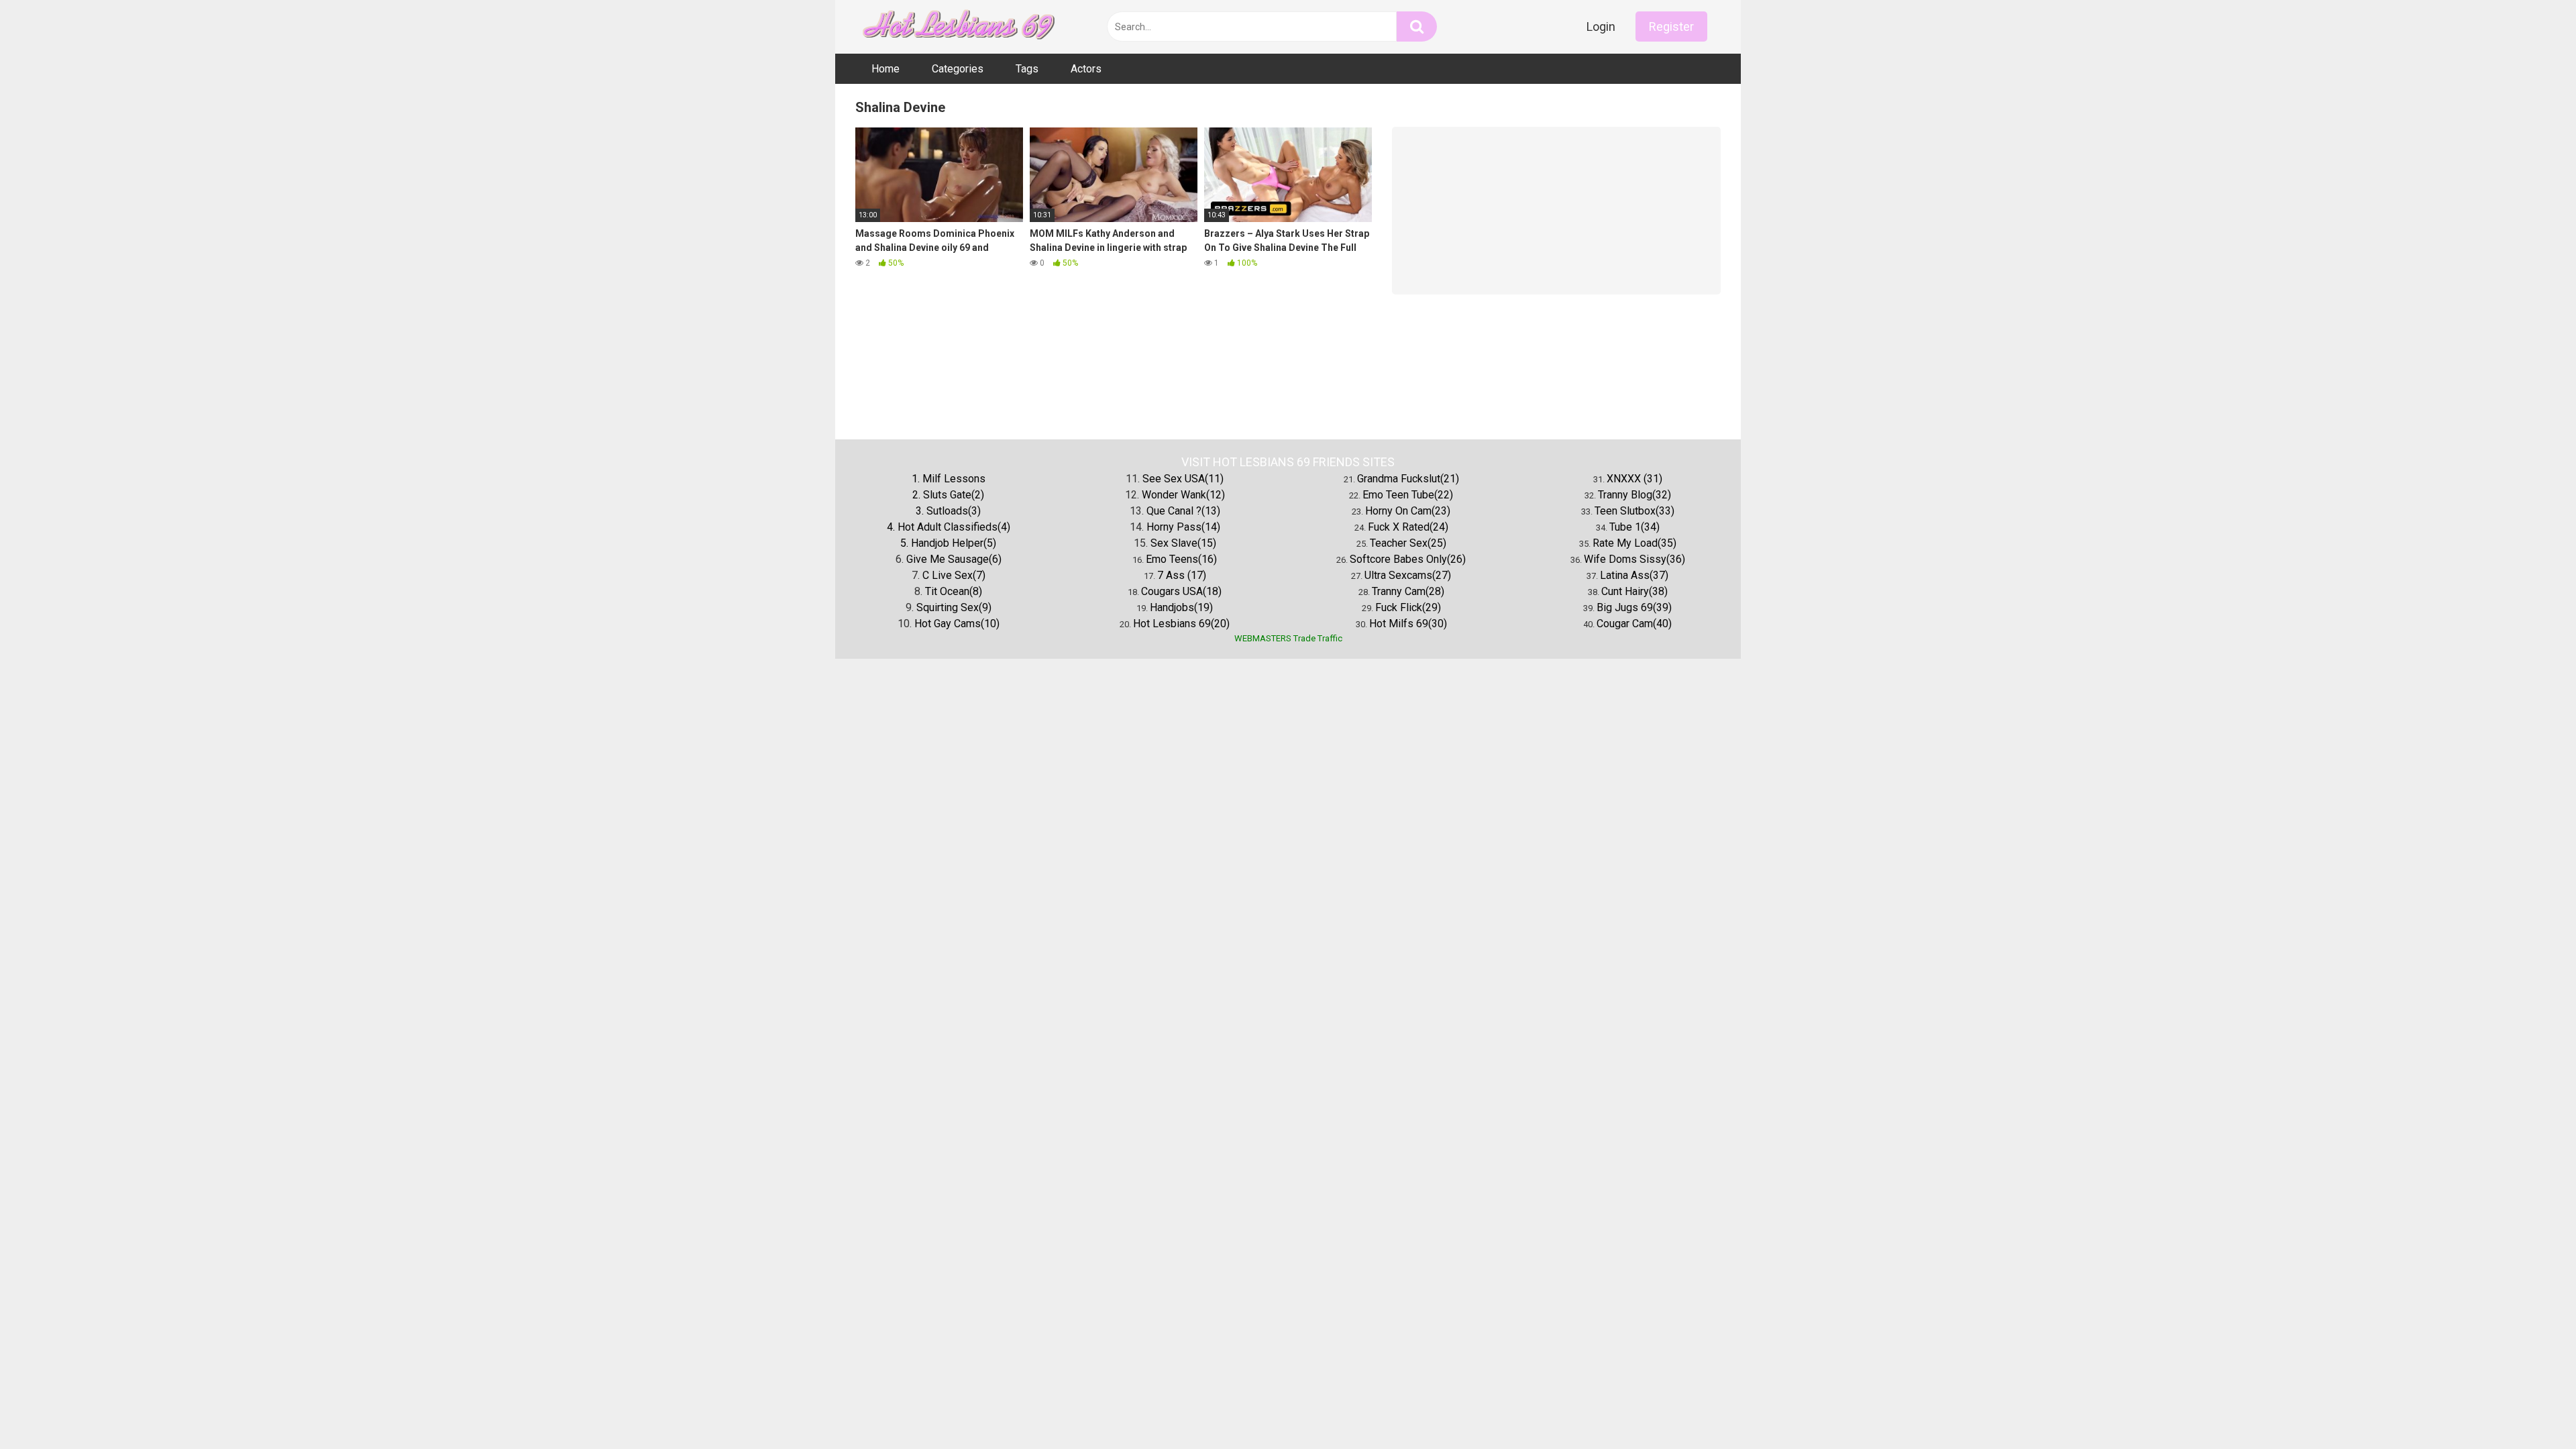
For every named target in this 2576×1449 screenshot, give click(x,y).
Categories (958, 69)
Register (1671, 26)
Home (885, 69)
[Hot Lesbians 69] (956, 27)
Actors (1086, 69)
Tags (1027, 69)
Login (1601, 26)
